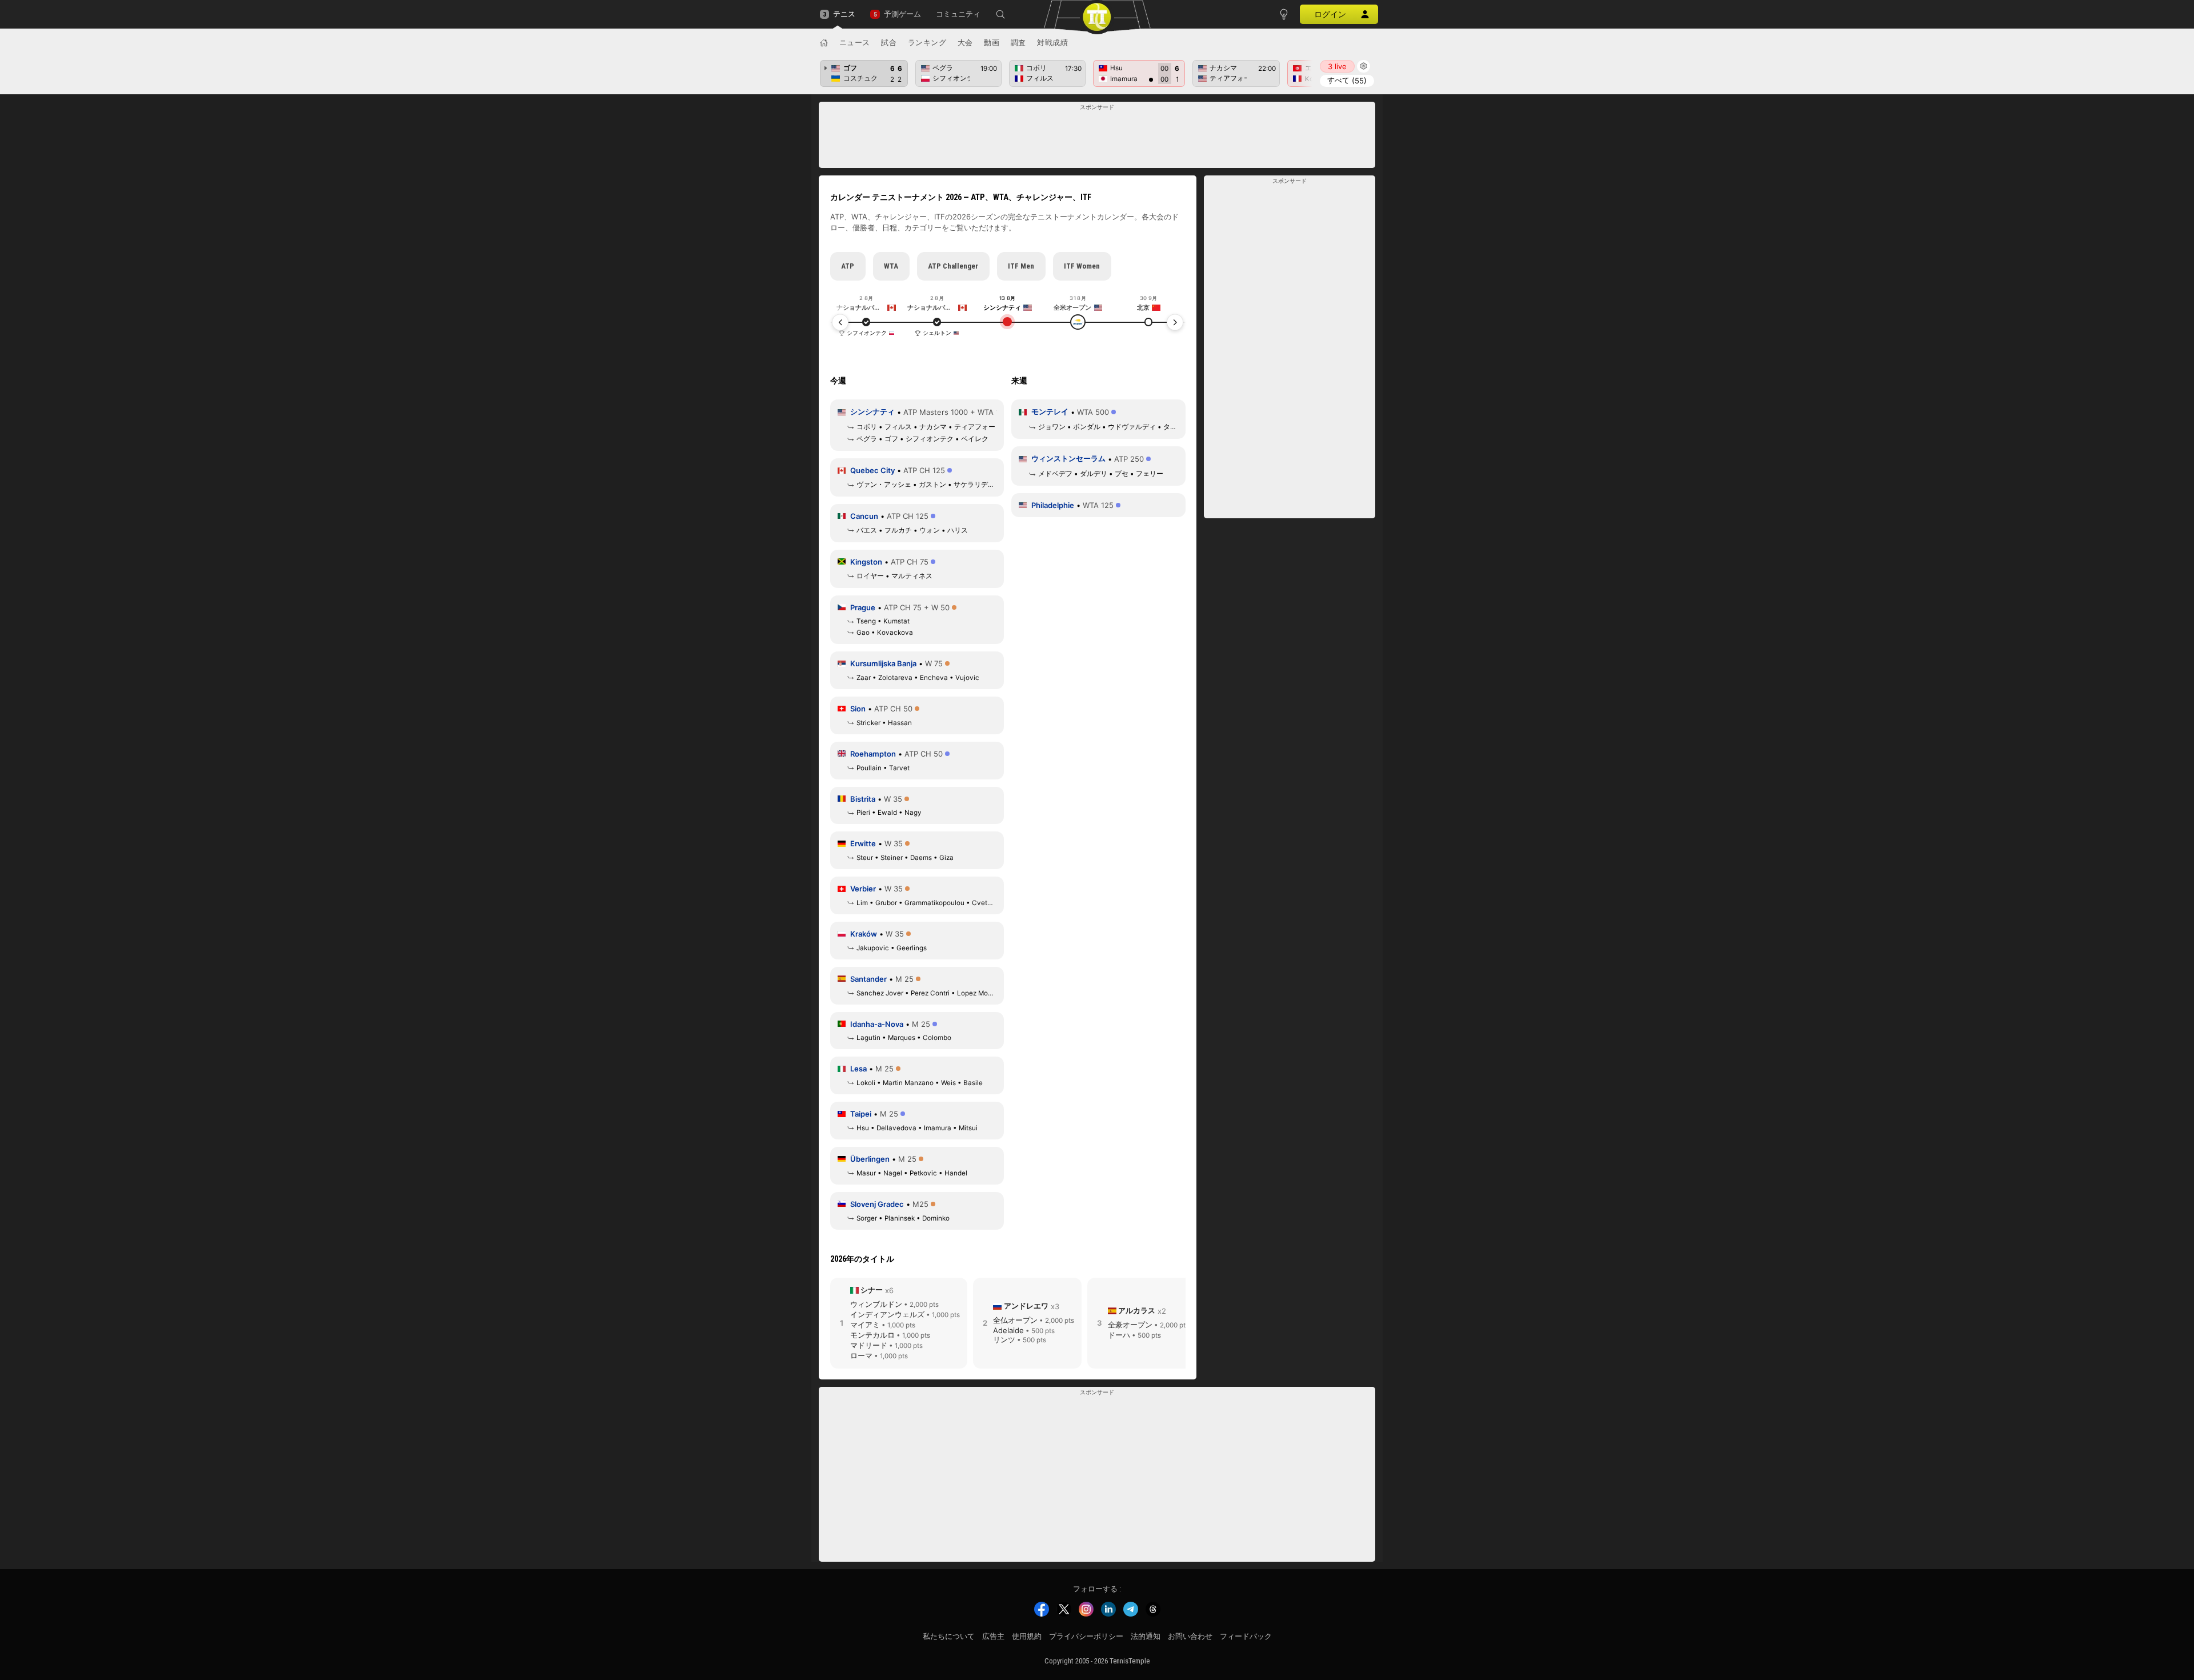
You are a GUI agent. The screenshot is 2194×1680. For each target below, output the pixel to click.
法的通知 (1146, 1636)
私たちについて (949, 1636)
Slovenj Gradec (877, 1204)
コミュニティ (958, 14)
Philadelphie (1053, 505)
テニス (844, 14)
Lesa (858, 1069)
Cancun (864, 516)
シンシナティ (872, 411)
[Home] (824, 43)
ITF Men (1021, 266)
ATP (848, 266)
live (1337, 66)
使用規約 (1027, 1636)
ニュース (855, 42)
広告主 (993, 1636)
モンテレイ (1050, 411)
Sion (858, 709)
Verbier (863, 889)
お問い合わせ (1190, 1636)
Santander (868, 979)
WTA (891, 266)
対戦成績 (1052, 42)
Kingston (866, 562)
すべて (1347, 80)
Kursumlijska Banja (883, 663)
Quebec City (872, 470)
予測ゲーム (902, 14)
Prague (863, 607)
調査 (1018, 42)
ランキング (927, 42)
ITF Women (1082, 266)
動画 (992, 42)
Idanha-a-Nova (877, 1024)
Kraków (864, 934)
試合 (889, 42)
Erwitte (863, 843)
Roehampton (873, 754)
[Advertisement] (1097, 138)
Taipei (861, 1114)
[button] (1000, 14)
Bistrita (863, 799)
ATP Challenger (953, 266)
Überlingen (870, 1159)
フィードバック (1246, 1636)
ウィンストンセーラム (1068, 458)
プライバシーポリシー (1086, 1636)
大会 (965, 42)
